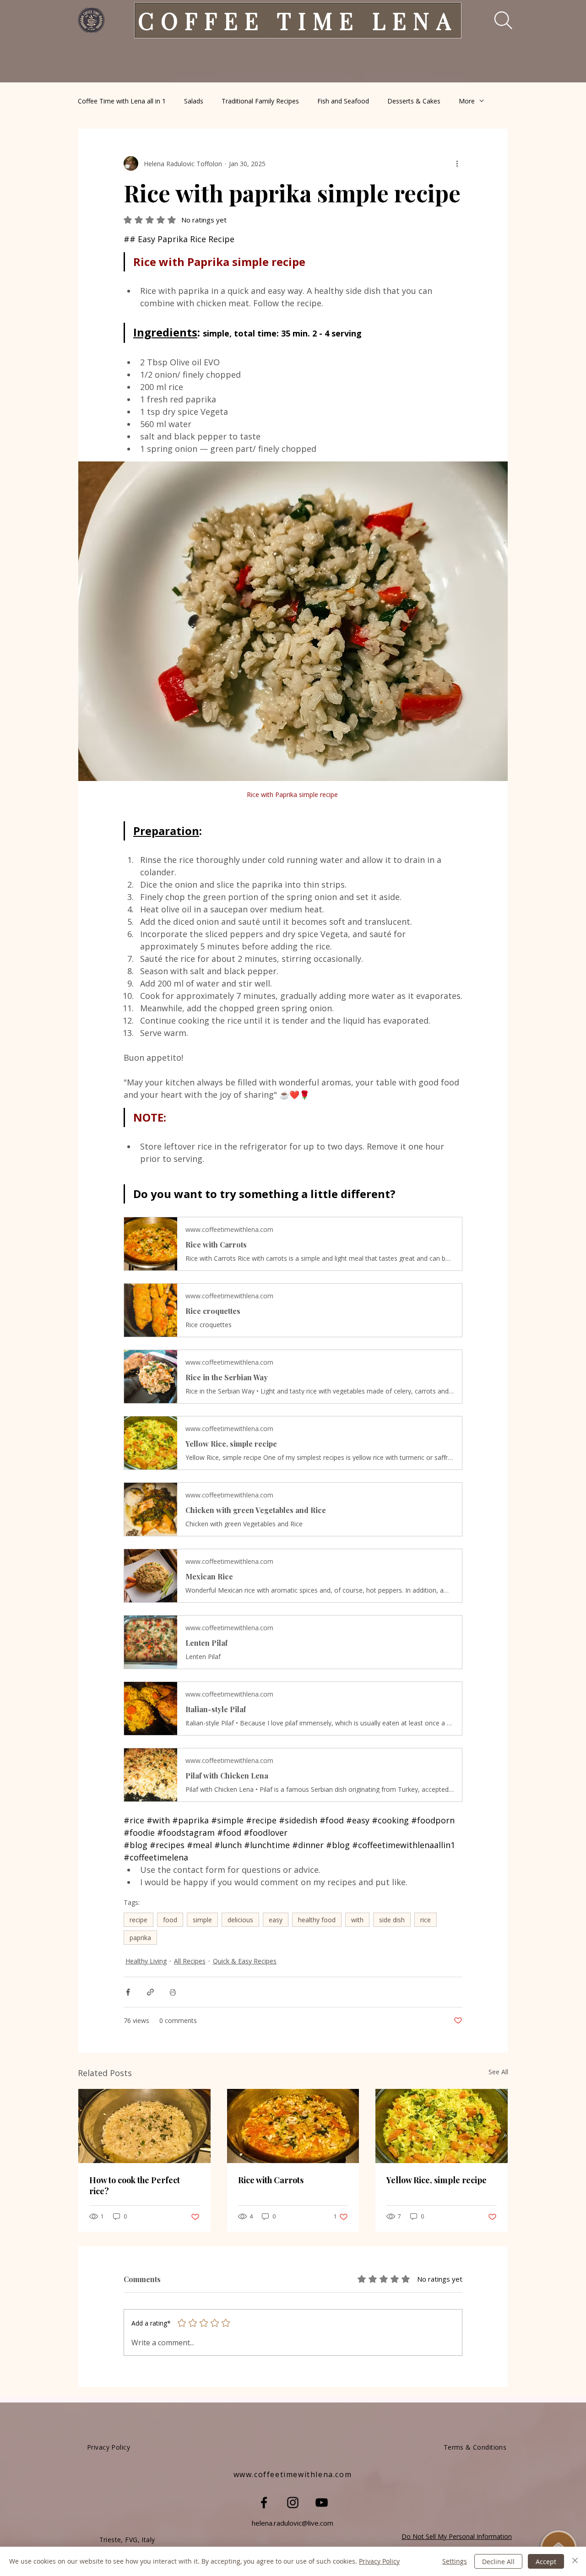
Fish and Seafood (343, 101)
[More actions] (457, 163)
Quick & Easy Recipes (245, 1961)
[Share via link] (150, 1992)
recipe (138, 1920)
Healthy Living (146, 1961)
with (357, 1920)
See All (498, 2072)
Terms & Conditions (475, 2447)
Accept (546, 2562)
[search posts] (497, 20)
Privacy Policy (379, 2561)
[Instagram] (293, 2503)
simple (202, 1920)
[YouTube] (322, 2503)
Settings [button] (455, 2561)
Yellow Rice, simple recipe (437, 2180)
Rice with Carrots (271, 2180)
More (467, 101)
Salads (194, 101)
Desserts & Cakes (414, 101)
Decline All (498, 2562)
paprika (140, 1938)
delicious (240, 1920)
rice (426, 1920)
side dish (392, 1920)
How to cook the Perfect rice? (135, 2186)
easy (276, 1920)
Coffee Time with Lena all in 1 (122, 101)
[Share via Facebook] (128, 1992)
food (170, 1920)
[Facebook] (264, 2503)
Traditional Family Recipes (260, 101)
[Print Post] (173, 1992)
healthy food (317, 1920)
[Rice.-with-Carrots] (293, 2126)
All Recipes (190, 1961)
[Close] (575, 2561)
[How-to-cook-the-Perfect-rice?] (144, 2126)
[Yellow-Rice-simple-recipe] (442, 2126)
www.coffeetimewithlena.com (293, 2474)
